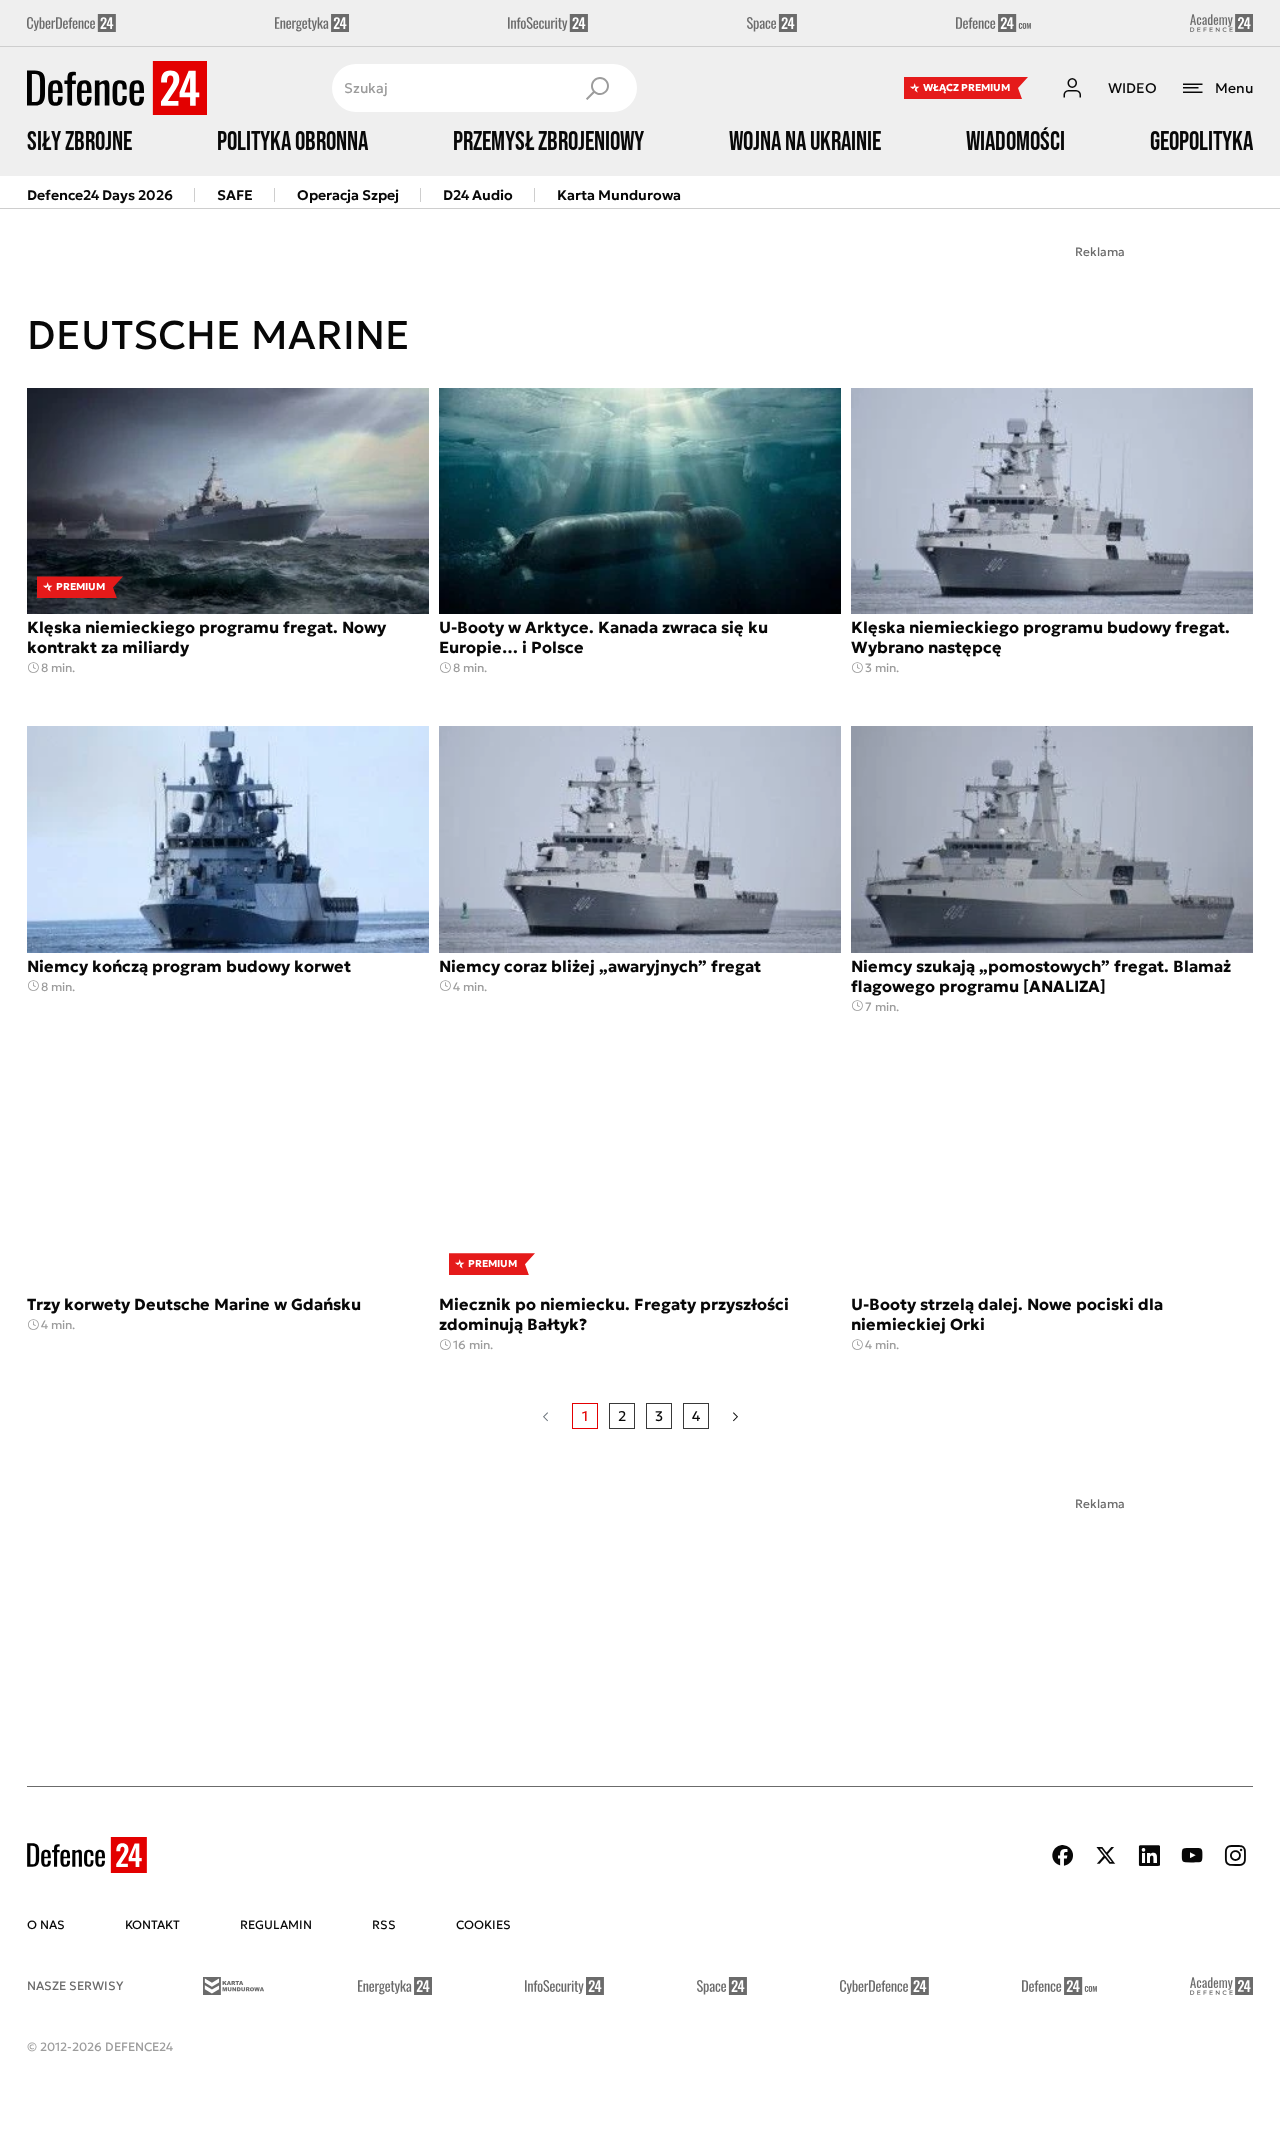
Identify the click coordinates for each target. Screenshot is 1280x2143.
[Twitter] (1106, 1855)
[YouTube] (1192, 1855)
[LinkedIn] (1149, 1855)
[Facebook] (1063, 1855)
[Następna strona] (735, 1416)
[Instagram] (1235, 1855)
